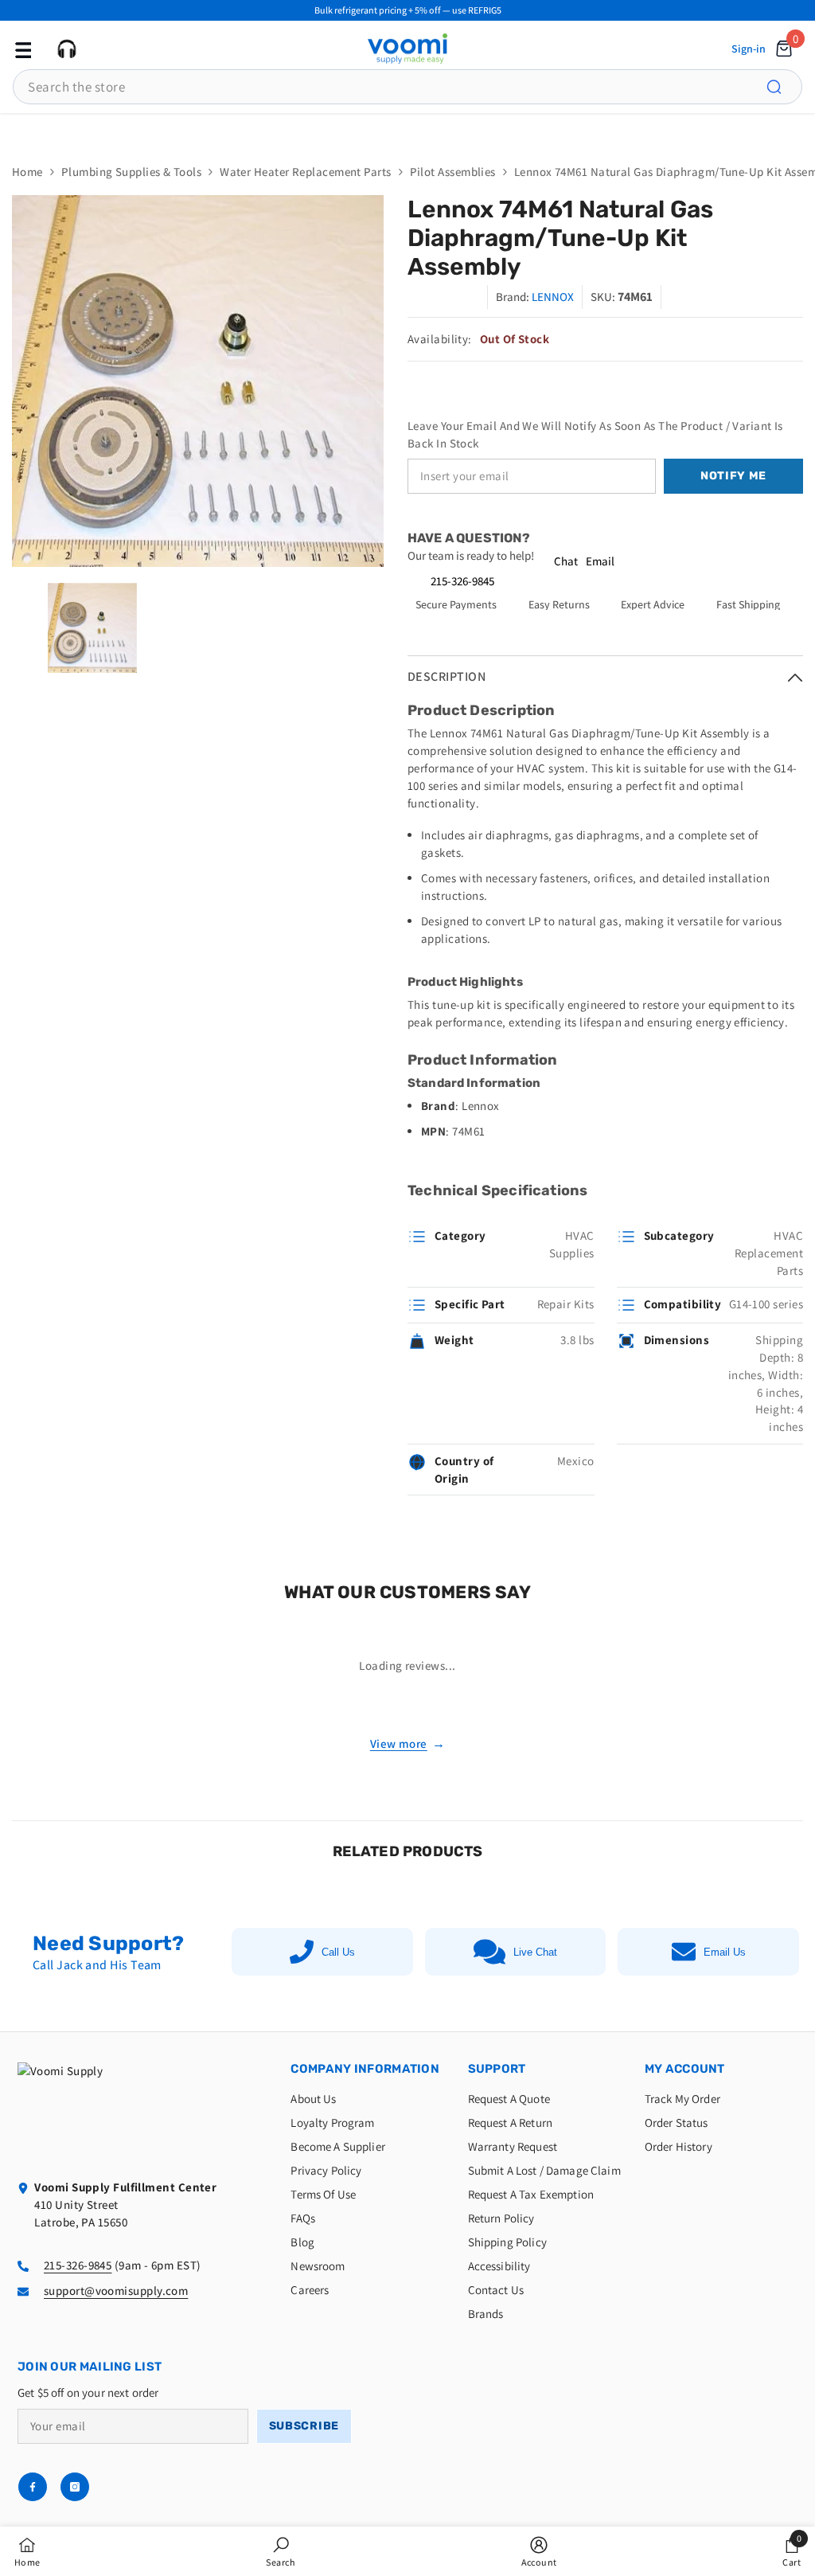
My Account (685, 2069)
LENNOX (553, 297)
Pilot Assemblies (453, 172)
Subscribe (304, 2426)
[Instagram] (75, 2487)
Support (497, 2069)
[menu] (21, 49)
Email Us (725, 1952)
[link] (281, 2551)
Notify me (733, 476)
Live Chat (535, 1952)
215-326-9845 (462, 581)
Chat (566, 561)
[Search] (783, 87)
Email (600, 561)
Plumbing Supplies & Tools (131, 172)
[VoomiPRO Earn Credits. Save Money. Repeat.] (407, 130)
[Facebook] (33, 2487)
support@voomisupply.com (116, 2291)
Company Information (365, 2069)
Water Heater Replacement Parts (306, 172)
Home (27, 172)
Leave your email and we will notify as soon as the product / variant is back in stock (595, 434)
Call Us (338, 1952)
